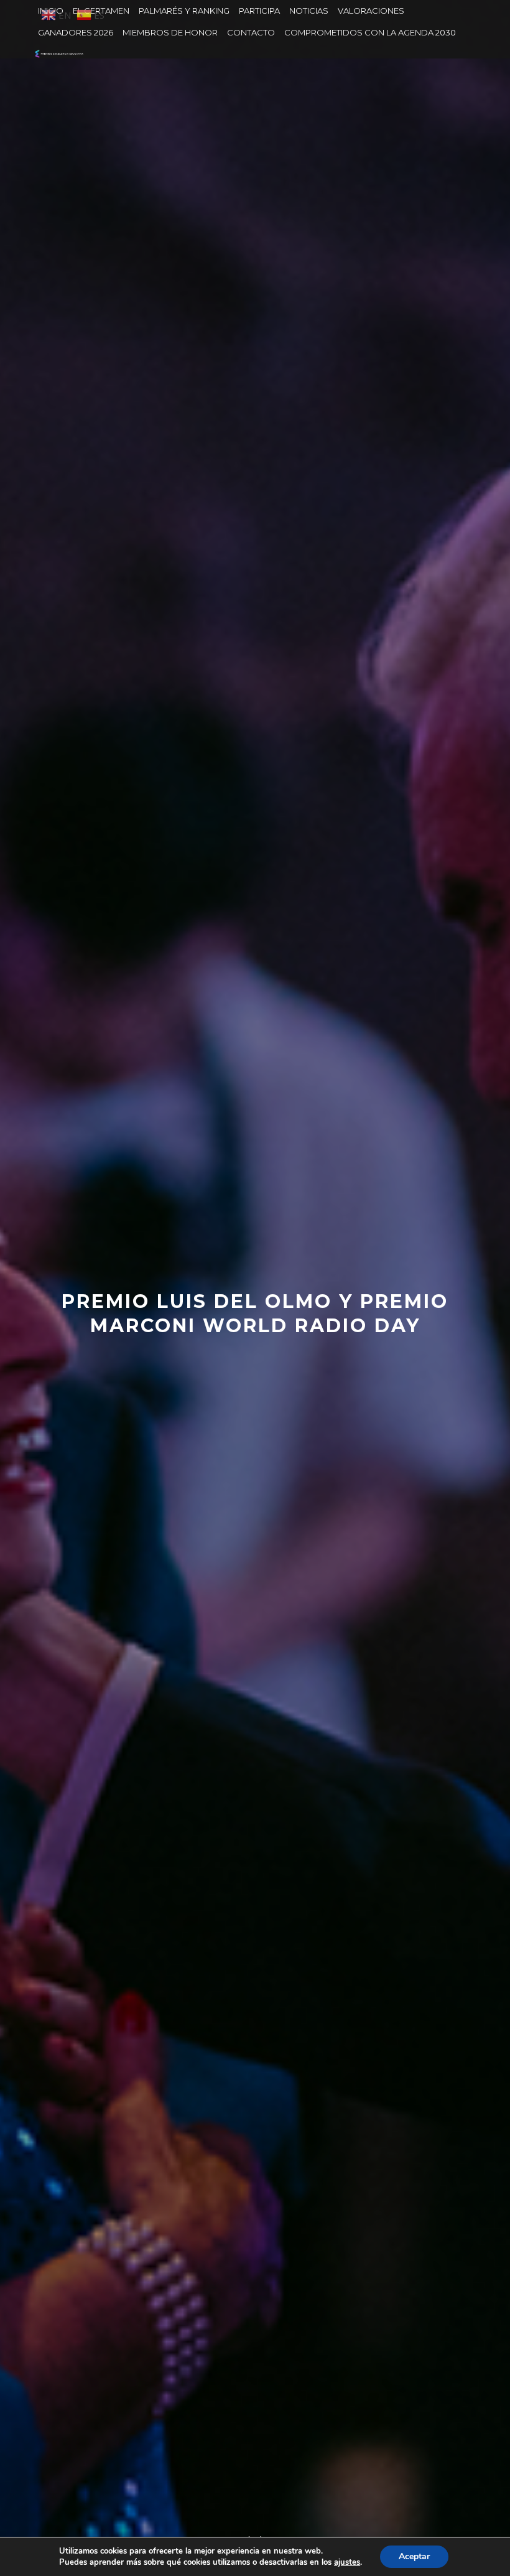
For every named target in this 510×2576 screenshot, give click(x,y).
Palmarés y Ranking (184, 11)
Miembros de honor (170, 32)
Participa (259, 11)
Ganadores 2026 (76, 32)
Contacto (251, 32)
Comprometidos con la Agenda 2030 (370, 32)
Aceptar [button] (414, 2556)
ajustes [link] (347, 2562)
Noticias (309, 11)
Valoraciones (371, 11)
